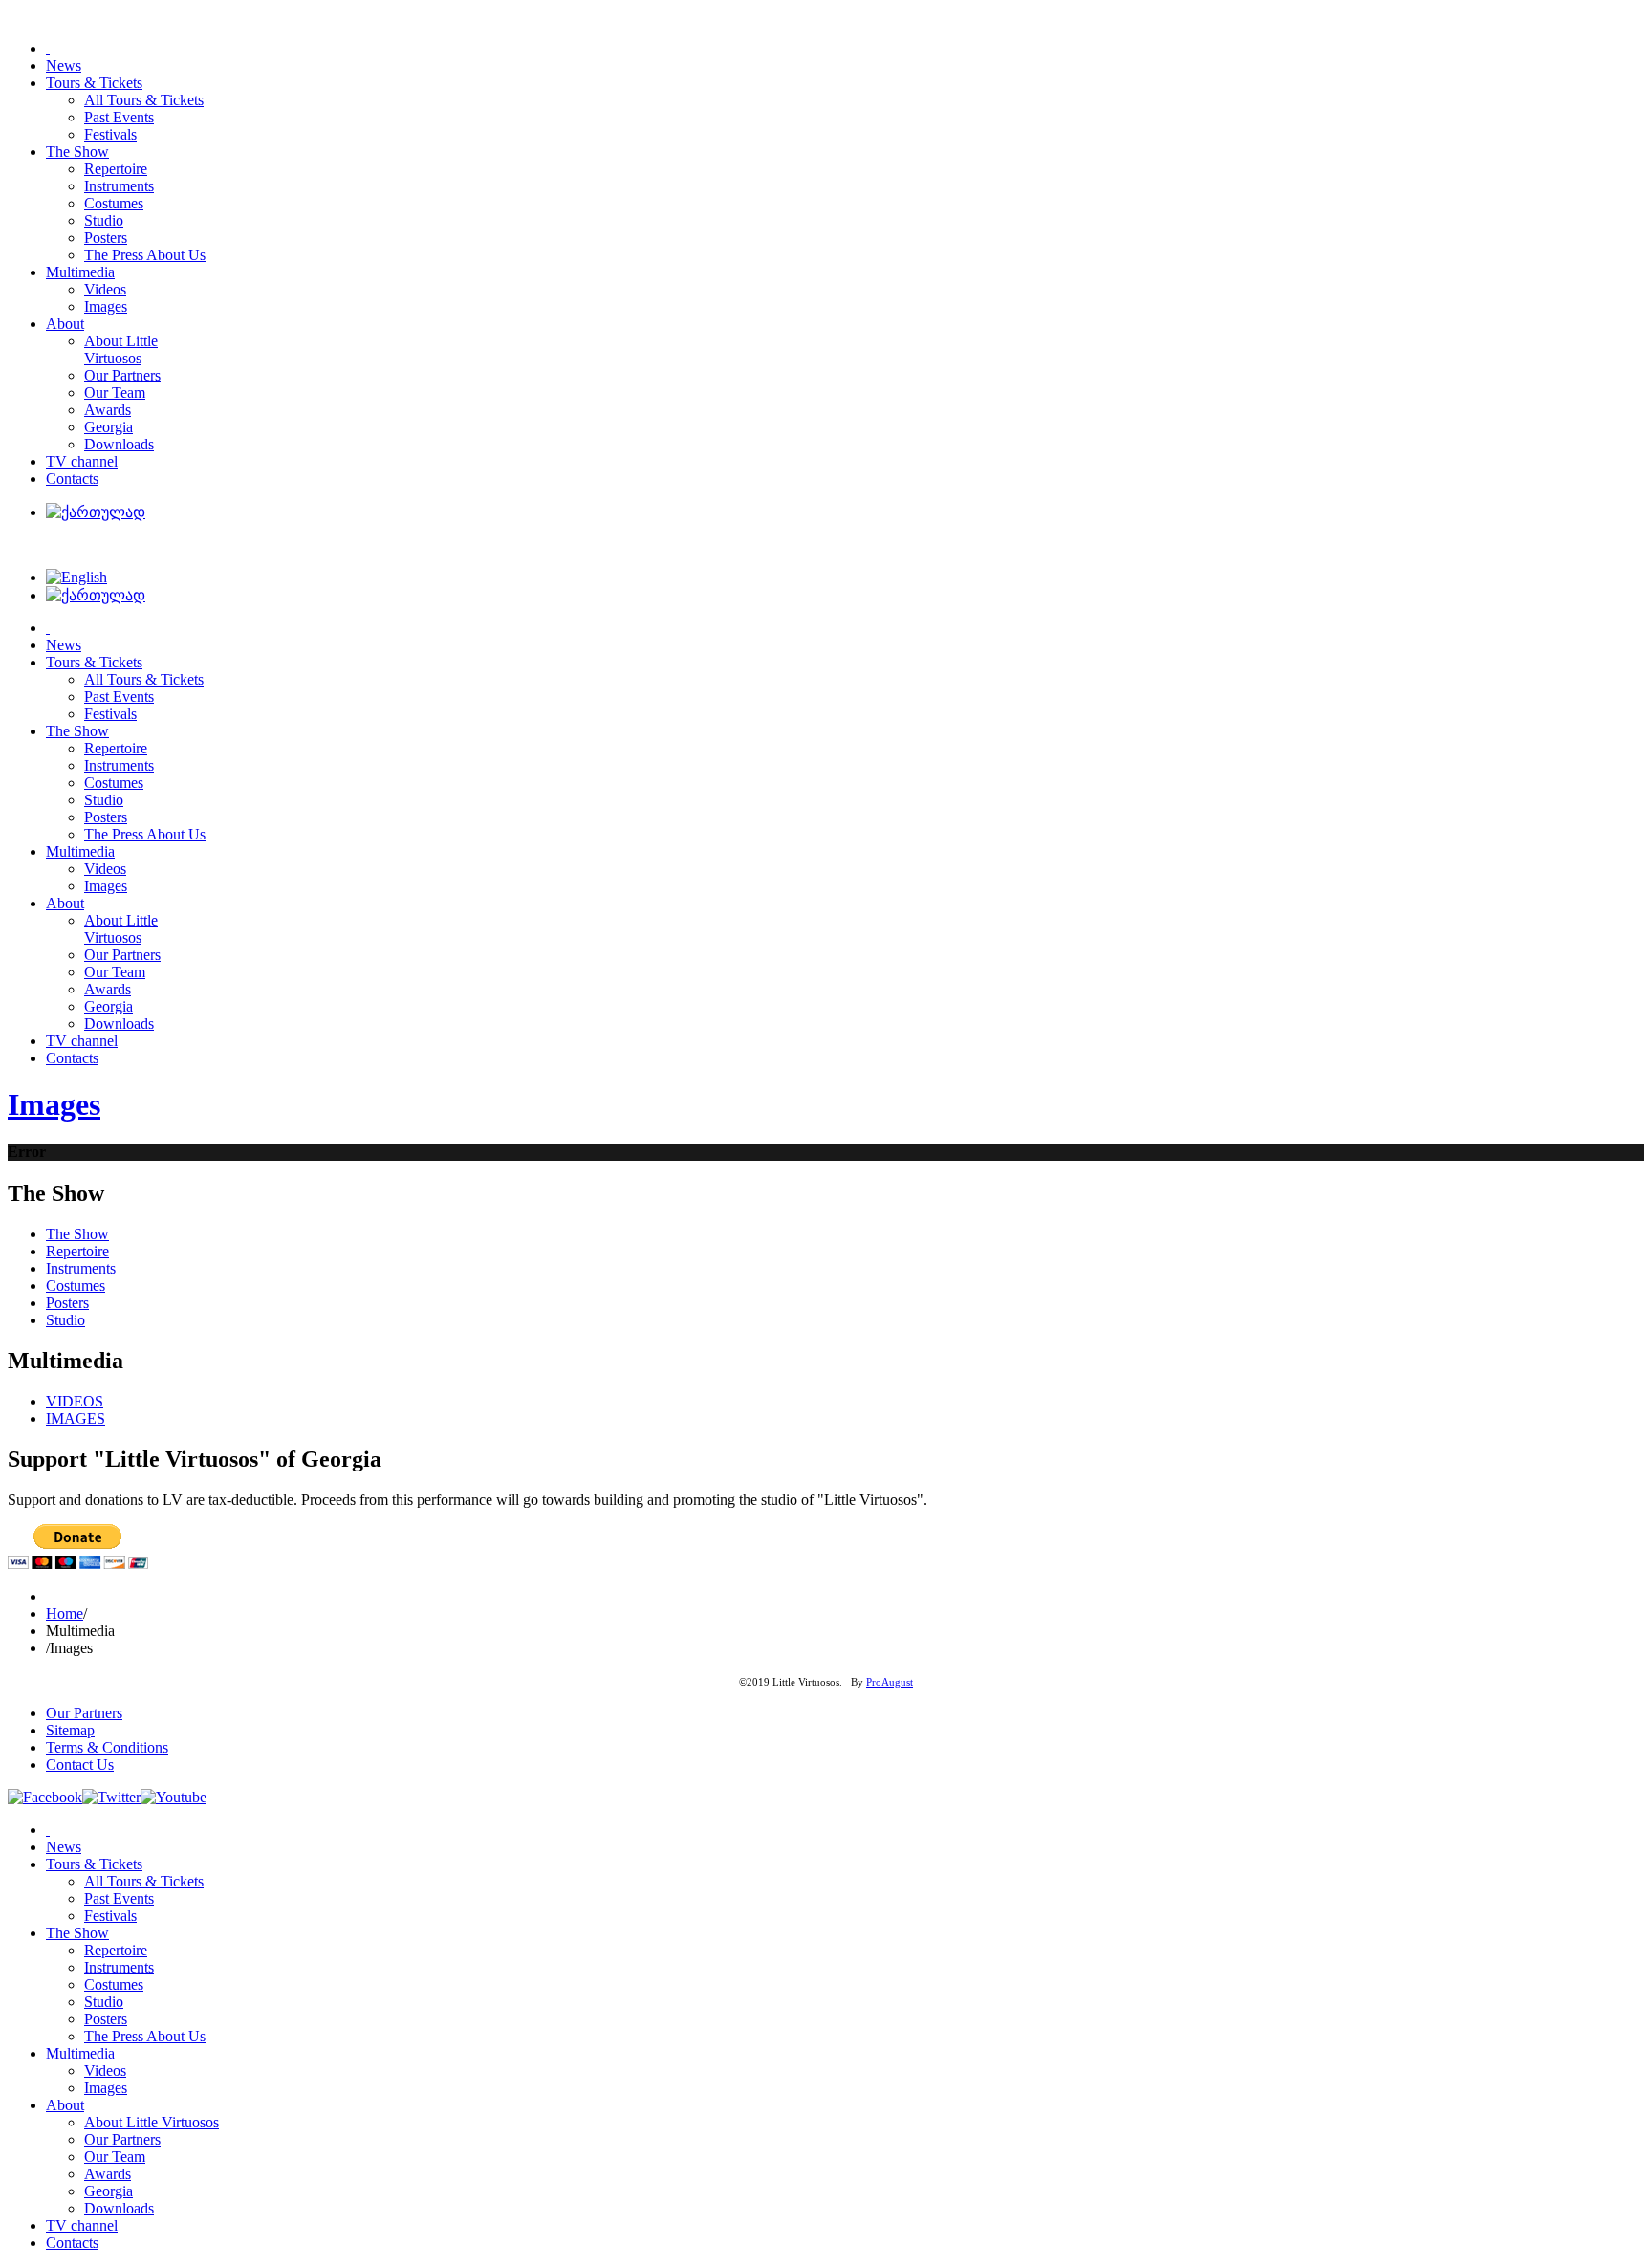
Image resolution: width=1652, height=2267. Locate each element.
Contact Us (80, 1765)
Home (65, 1613)
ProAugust (890, 1682)
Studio (65, 1320)
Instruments (81, 1268)
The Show (77, 1234)
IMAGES (76, 1418)
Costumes (76, 1286)
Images (54, 1104)
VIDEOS (75, 1401)
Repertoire (77, 1251)
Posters (67, 1303)
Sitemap (70, 1730)
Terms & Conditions (107, 1747)
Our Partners (84, 1713)
